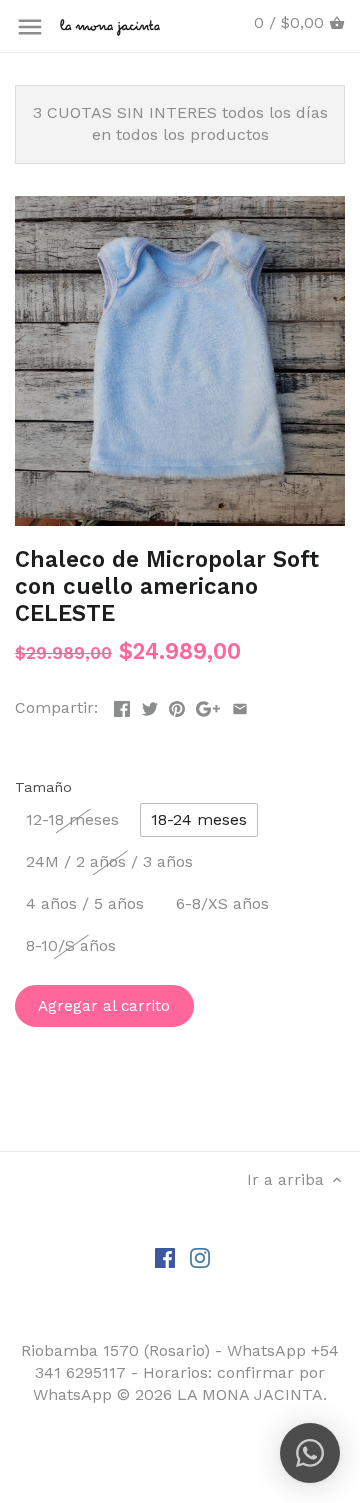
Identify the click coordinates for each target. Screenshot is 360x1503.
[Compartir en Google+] (208, 705)
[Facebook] (165, 1257)
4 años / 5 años (85, 903)
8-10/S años (71, 945)
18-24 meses (199, 819)
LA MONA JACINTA (250, 1394)
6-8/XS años (222, 903)
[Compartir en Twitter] (150, 705)
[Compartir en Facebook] (122, 705)
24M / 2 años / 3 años (109, 861)
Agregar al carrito (104, 1006)
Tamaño (43, 787)
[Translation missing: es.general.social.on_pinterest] (177, 705)
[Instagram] (200, 1257)
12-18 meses (72, 819)
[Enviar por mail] (240, 705)
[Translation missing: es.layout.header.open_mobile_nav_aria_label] (30, 27)
